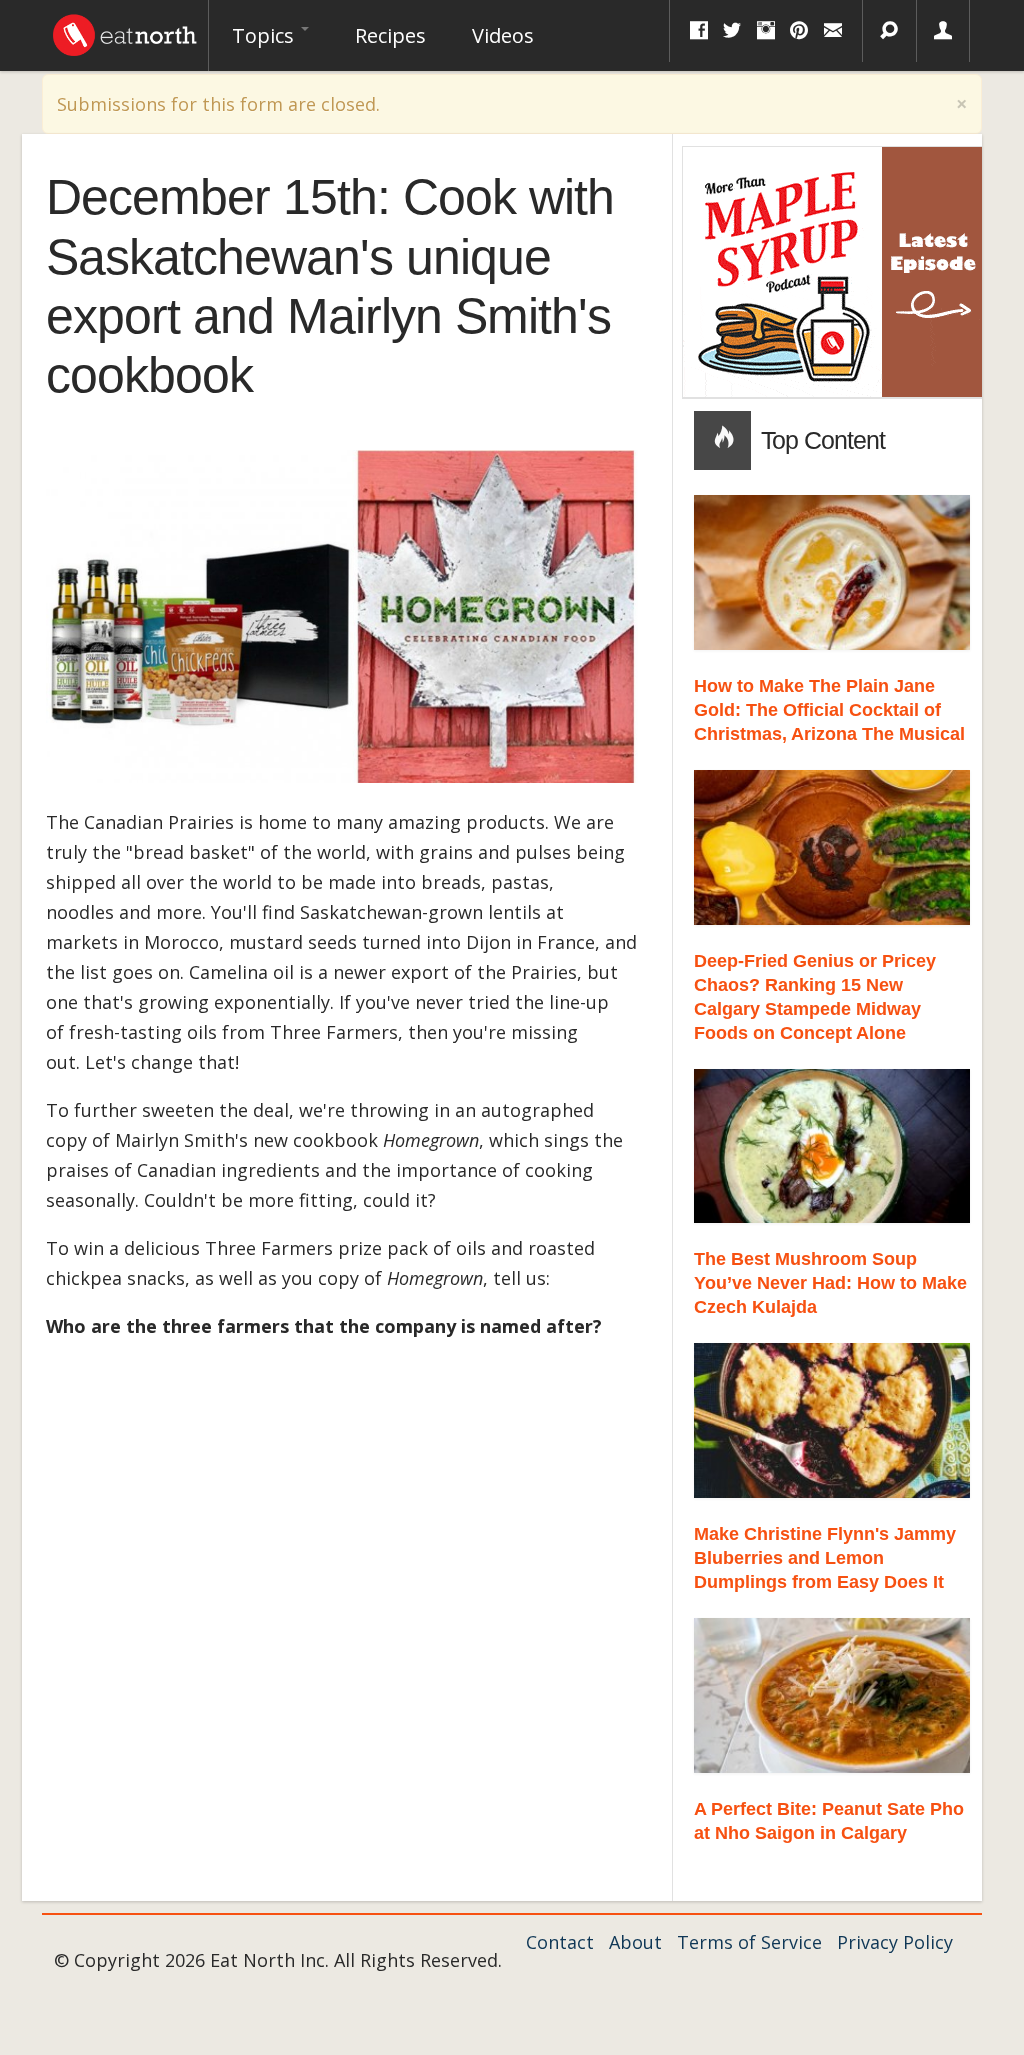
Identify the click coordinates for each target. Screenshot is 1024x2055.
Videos (503, 35)
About (635, 1942)
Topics (265, 35)
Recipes (390, 35)
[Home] (125, 30)
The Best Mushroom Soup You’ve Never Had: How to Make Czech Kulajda (830, 1283)
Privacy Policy (895, 1942)
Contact (560, 1942)
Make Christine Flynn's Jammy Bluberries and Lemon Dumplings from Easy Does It (825, 1558)
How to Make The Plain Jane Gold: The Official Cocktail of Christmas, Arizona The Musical (829, 710)
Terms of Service (749, 1942)
